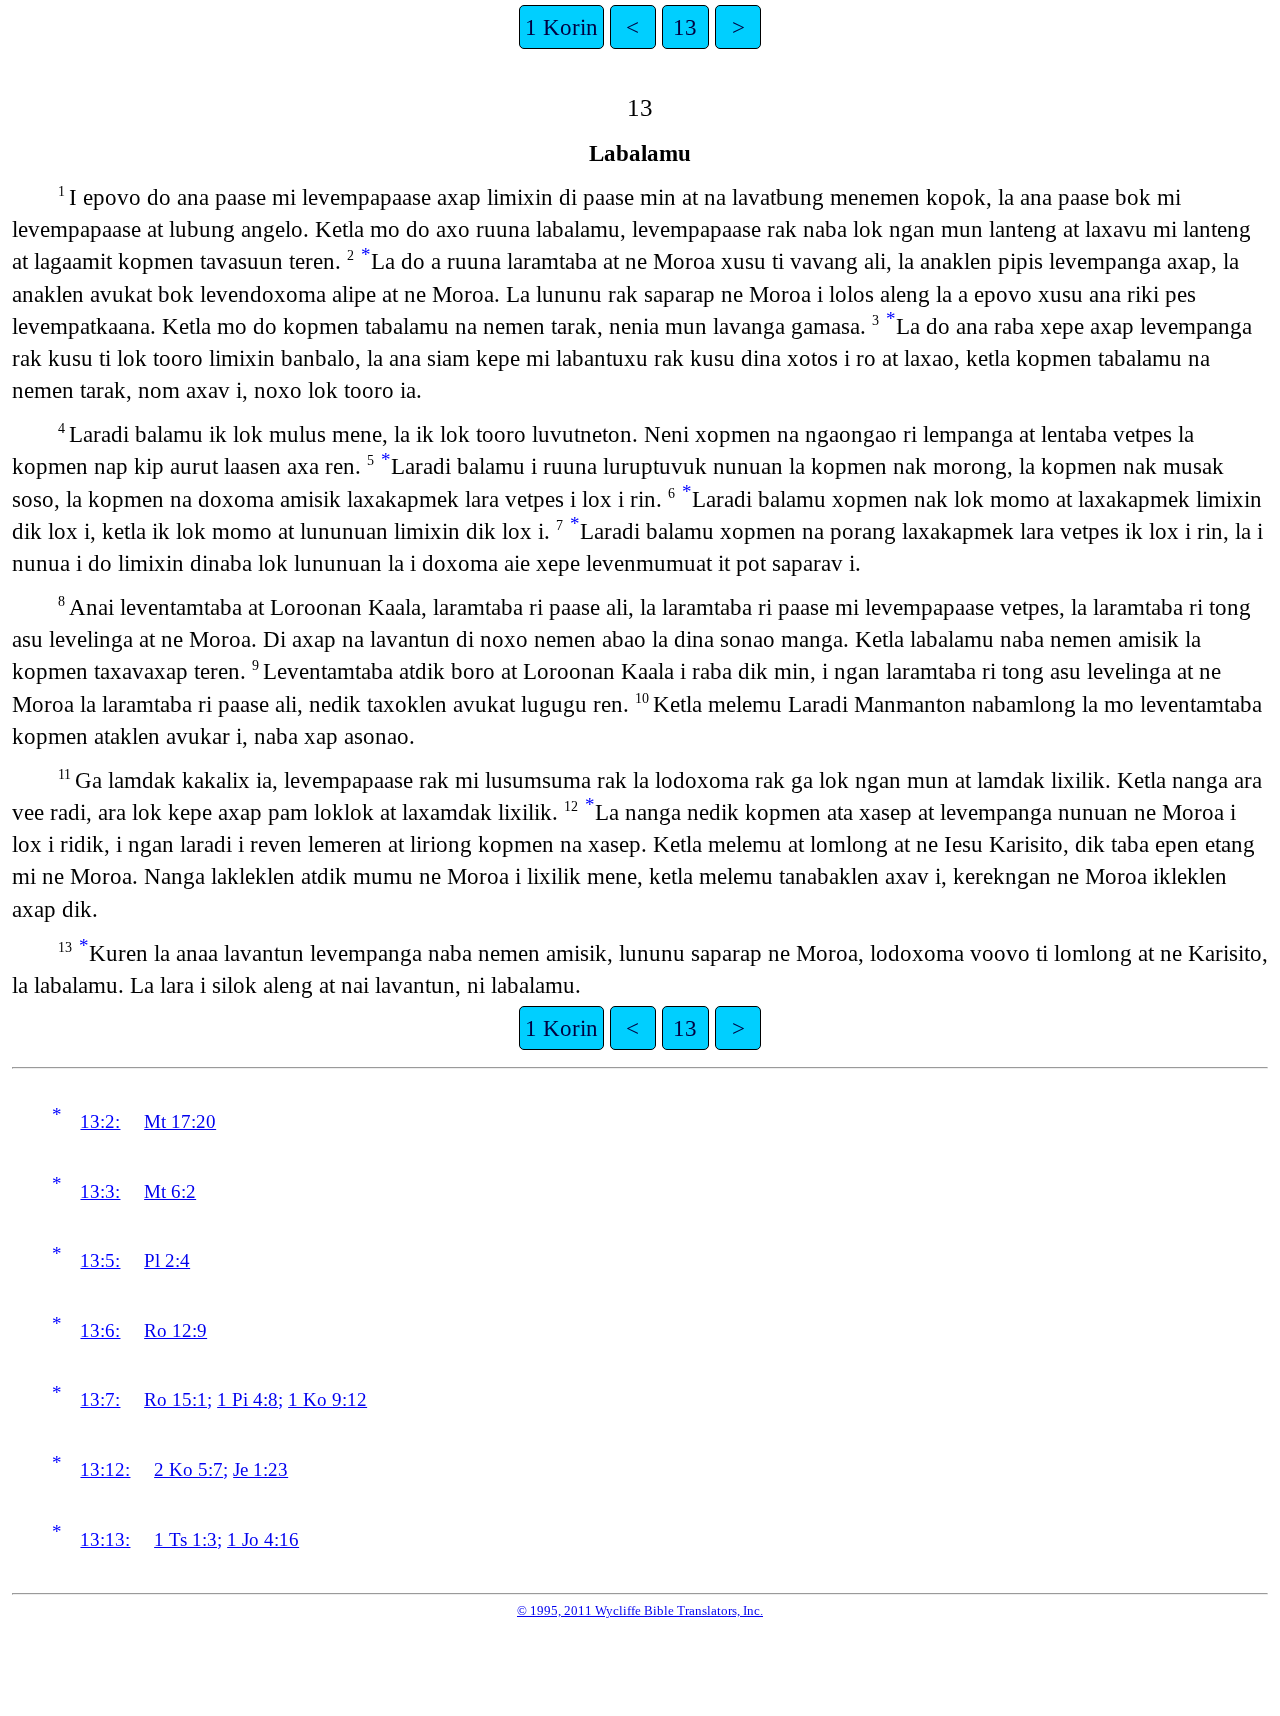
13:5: (100, 1260)
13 (685, 27)
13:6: (100, 1330)
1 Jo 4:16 (263, 1539)
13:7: (100, 1399)
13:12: (105, 1469)
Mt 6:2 (170, 1191)
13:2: (100, 1121)
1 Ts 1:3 (185, 1539)
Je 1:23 (260, 1469)
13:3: (100, 1191)
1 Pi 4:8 (247, 1399)
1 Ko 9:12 (327, 1399)
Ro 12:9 (175, 1330)
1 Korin (561, 27)
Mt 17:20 (180, 1121)
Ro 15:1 (175, 1399)
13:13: (105, 1539)
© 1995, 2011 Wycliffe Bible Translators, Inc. (640, 1610)
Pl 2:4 (167, 1260)
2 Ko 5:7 (188, 1469)
